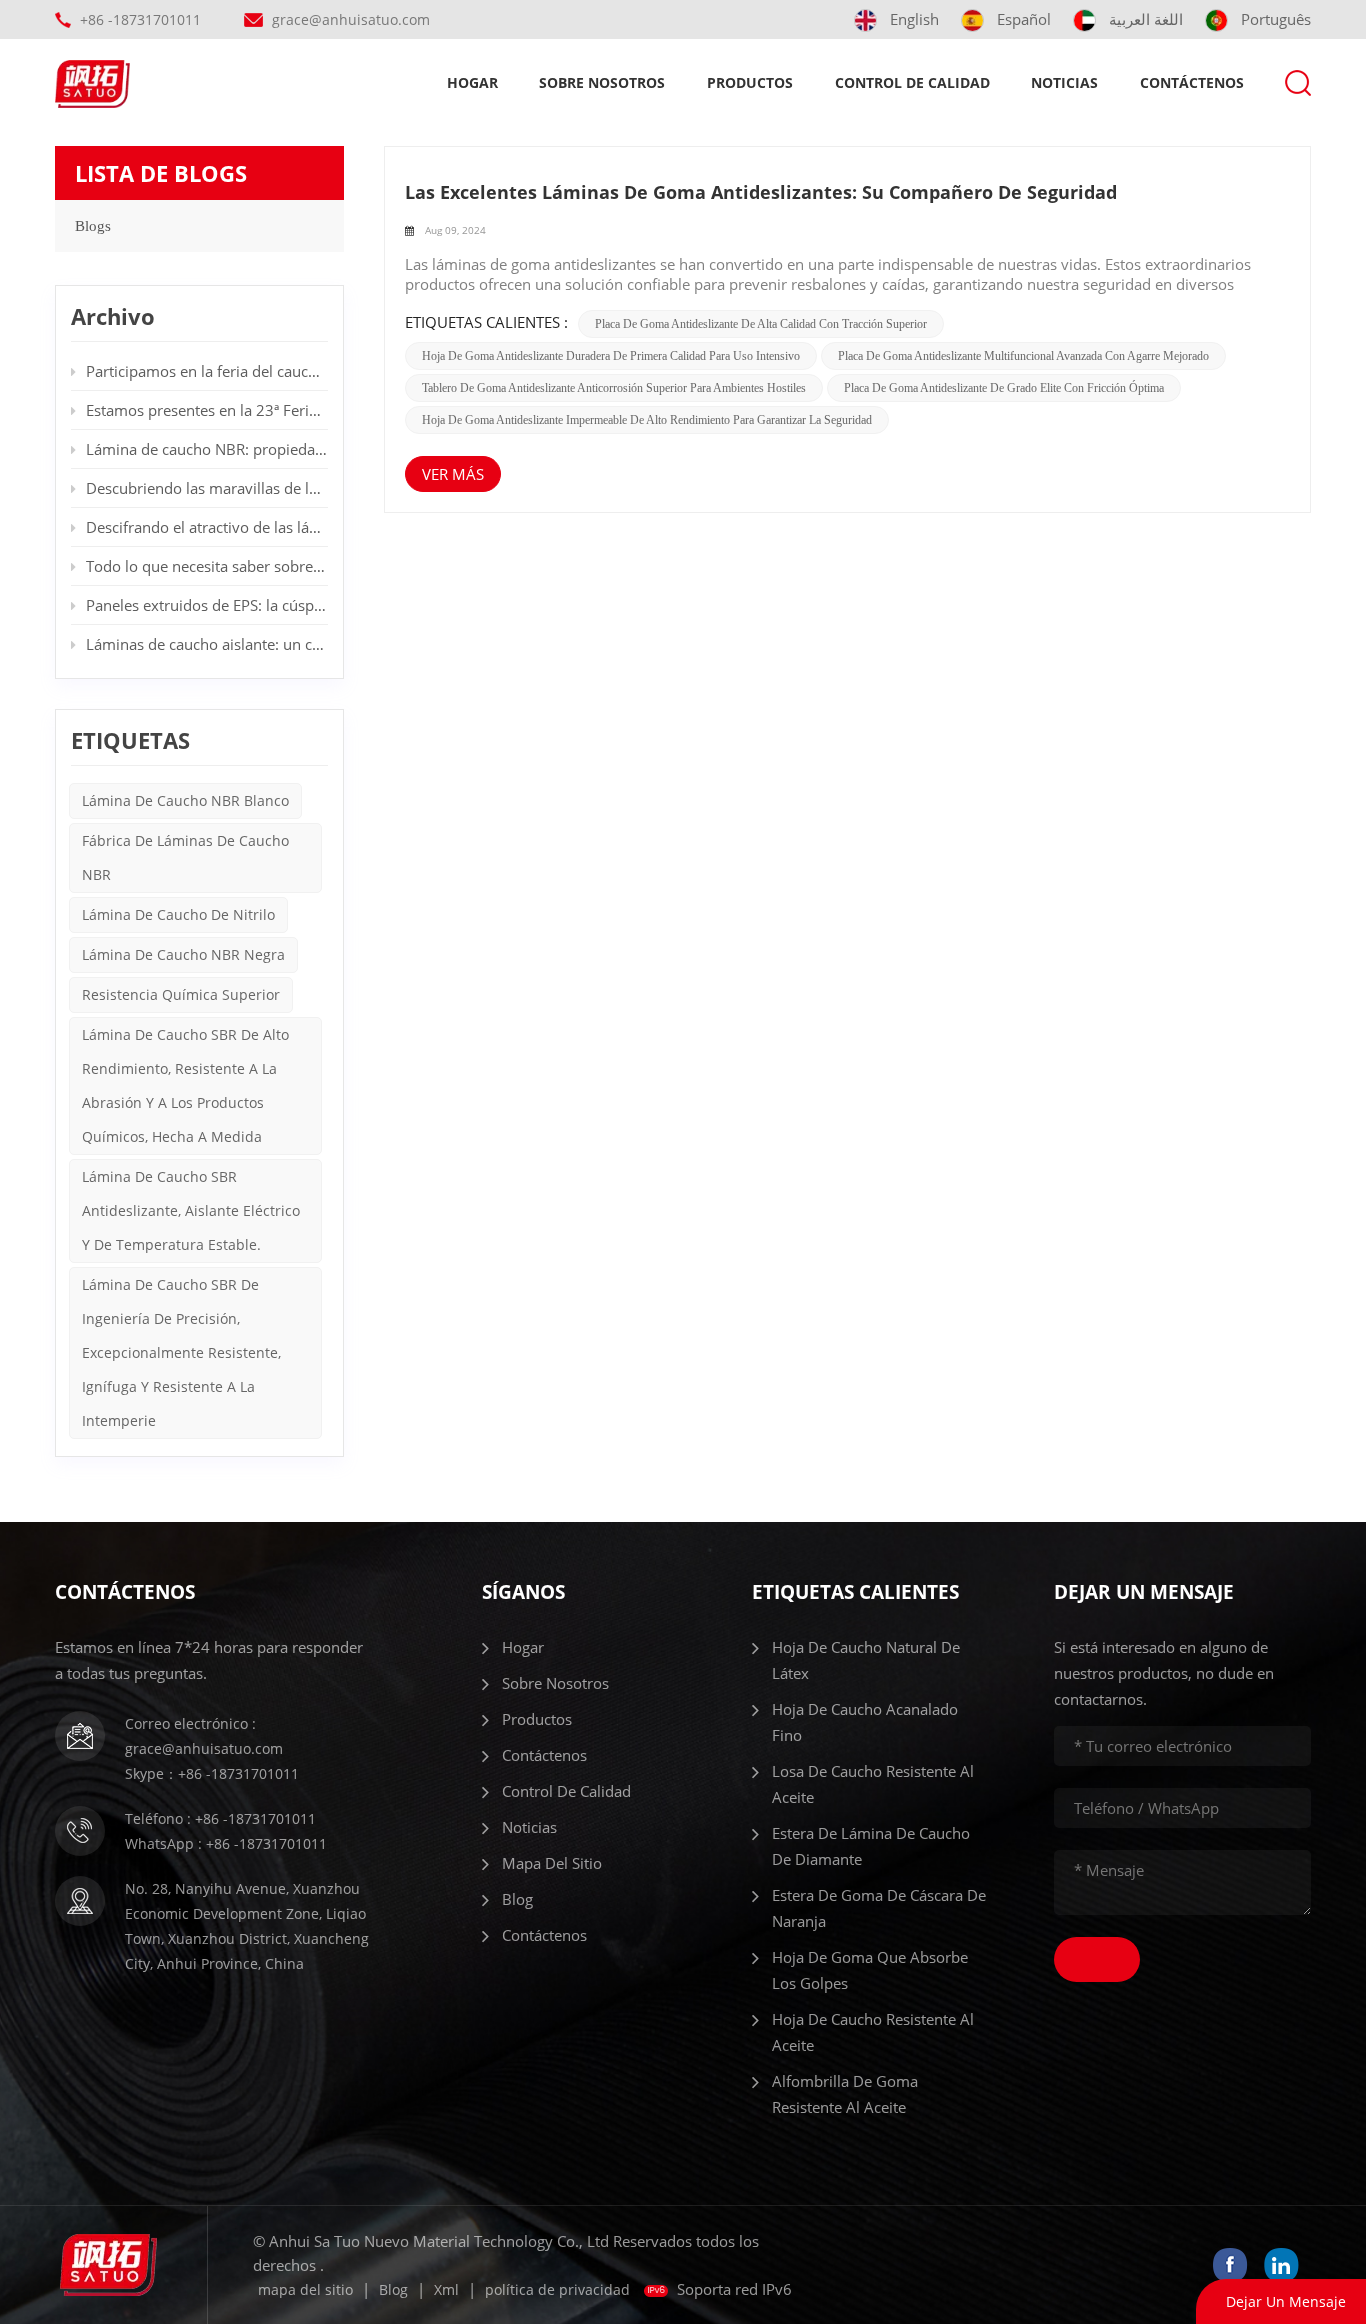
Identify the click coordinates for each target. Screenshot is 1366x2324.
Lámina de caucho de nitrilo (178, 914)
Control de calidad (912, 82)
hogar (472, 82)
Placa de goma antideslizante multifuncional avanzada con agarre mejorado (1023, 356)
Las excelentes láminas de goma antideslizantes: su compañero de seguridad (761, 192)
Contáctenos (1192, 82)
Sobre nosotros (602, 82)
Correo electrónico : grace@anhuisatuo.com (204, 1736)
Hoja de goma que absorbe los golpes (870, 1970)
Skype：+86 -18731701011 (212, 1773)
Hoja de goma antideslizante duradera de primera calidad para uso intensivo (611, 356)
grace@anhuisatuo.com (351, 19)
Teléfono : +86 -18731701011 (220, 1818)
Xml (446, 2289)
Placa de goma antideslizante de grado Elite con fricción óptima (1004, 388)
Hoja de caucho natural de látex (866, 1660)
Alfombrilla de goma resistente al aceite (845, 2094)
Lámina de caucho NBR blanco (185, 800)
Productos (750, 82)
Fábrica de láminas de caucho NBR (185, 857)
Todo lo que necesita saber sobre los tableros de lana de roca (207, 566)
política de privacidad (557, 2289)
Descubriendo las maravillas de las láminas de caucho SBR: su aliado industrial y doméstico (207, 488)
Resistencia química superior (181, 994)
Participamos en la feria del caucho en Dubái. (207, 371)
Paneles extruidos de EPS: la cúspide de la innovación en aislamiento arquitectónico (207, 605)
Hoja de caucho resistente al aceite (873, 2032)
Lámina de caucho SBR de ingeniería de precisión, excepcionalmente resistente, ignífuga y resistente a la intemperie (181, 1352)
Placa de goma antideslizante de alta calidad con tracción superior (761, 324)
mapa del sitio (552, 1863)
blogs (93, 226)
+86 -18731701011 (140, 19)
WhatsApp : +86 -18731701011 (226, 1843)
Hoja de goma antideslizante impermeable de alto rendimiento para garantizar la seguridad (647, 420)
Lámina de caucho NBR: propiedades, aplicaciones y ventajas (207, 449)
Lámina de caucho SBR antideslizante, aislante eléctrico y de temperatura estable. (191, 1210)
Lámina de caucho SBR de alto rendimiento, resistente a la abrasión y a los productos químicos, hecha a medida (185, 1085)
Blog (517, 1899)
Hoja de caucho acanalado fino (865, 1722)
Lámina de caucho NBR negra (183, 954)
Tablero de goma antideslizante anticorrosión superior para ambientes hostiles (614, 388)
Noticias (1064, 82)
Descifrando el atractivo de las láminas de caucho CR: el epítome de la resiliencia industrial (207, 527)
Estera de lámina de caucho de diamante (871, 1846)
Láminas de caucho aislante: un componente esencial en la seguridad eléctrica (207, 644)
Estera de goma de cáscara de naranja (879, 1908)
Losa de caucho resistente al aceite (873, 1784)
